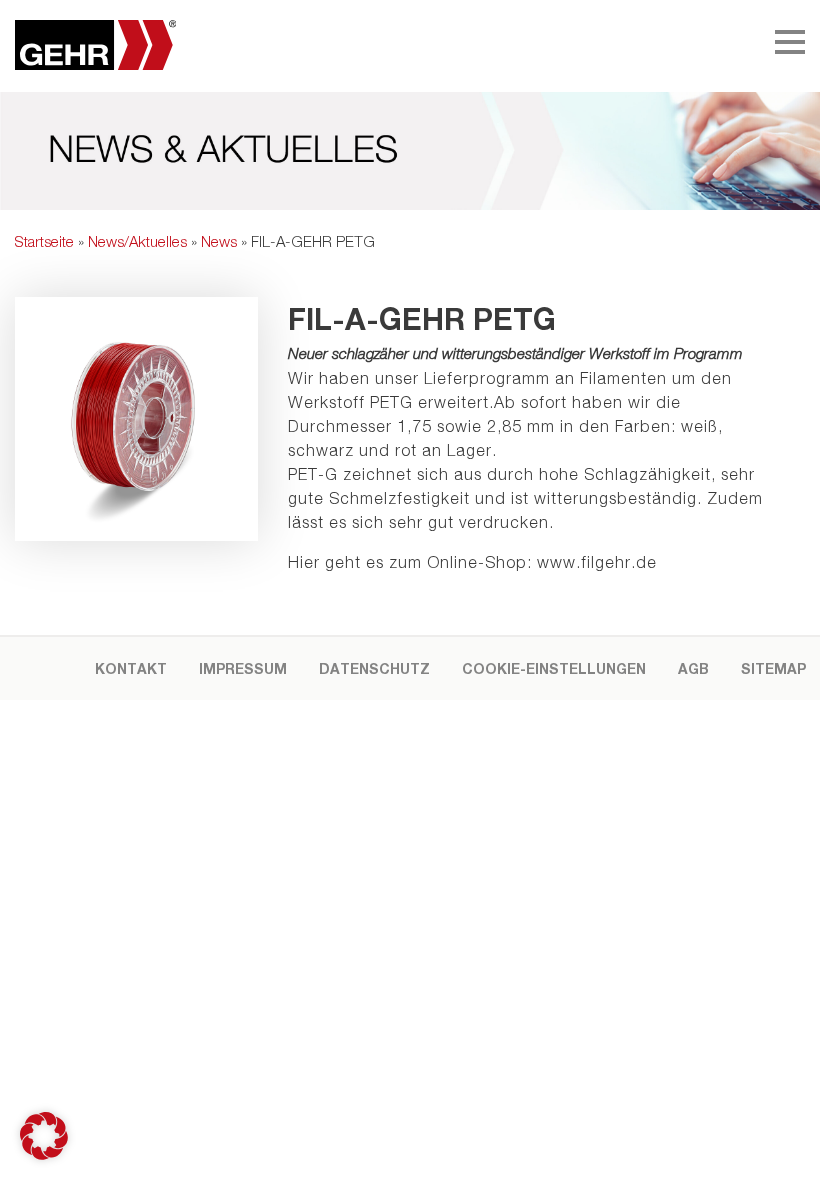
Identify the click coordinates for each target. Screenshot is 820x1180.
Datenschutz (374, 668)
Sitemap (773, 668)
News (219, 241)
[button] (44, 1136)
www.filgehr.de (597, 562)
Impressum (243, 668)
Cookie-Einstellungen (554, 668)
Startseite (44, 241)
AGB (693, 668)
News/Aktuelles (137, 241)
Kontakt (131, 668)
